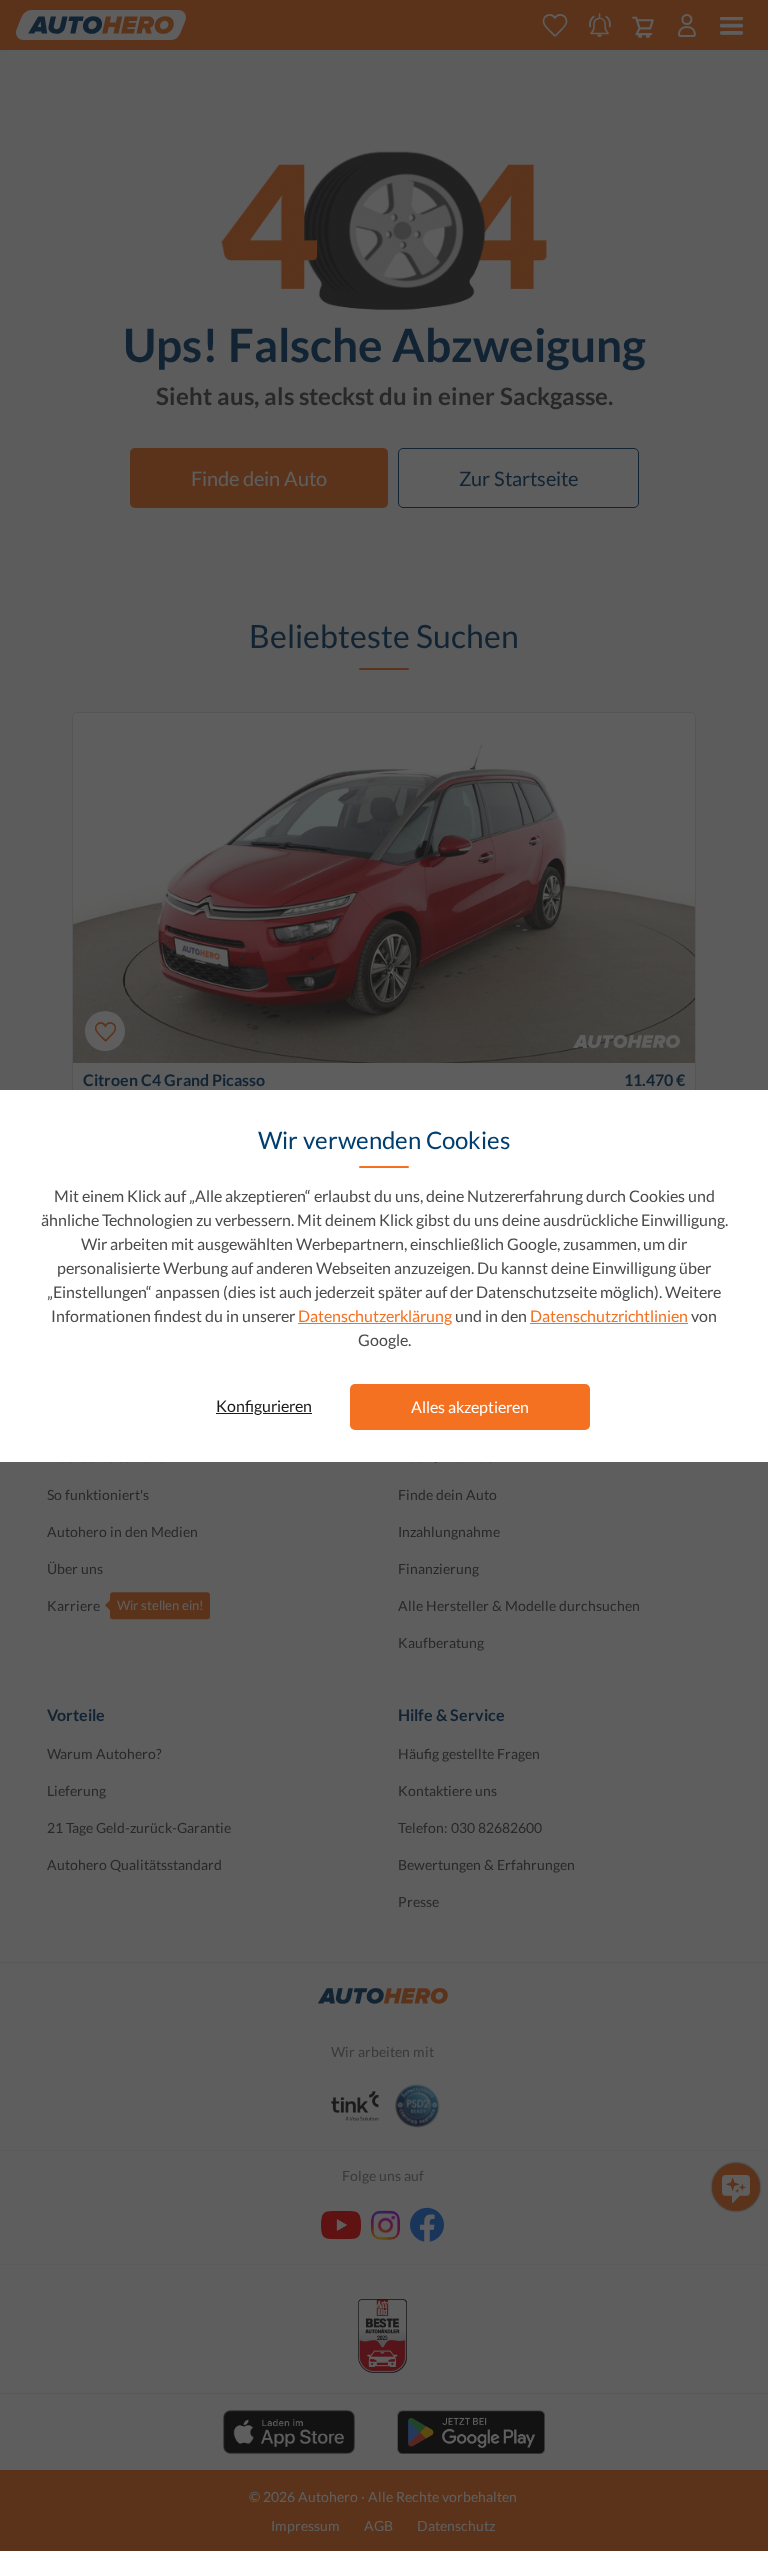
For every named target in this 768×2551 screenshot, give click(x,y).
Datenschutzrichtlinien (609, 1315)
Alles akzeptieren (470, 1406)
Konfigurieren (264, 1405)
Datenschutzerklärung (375, 1315)
